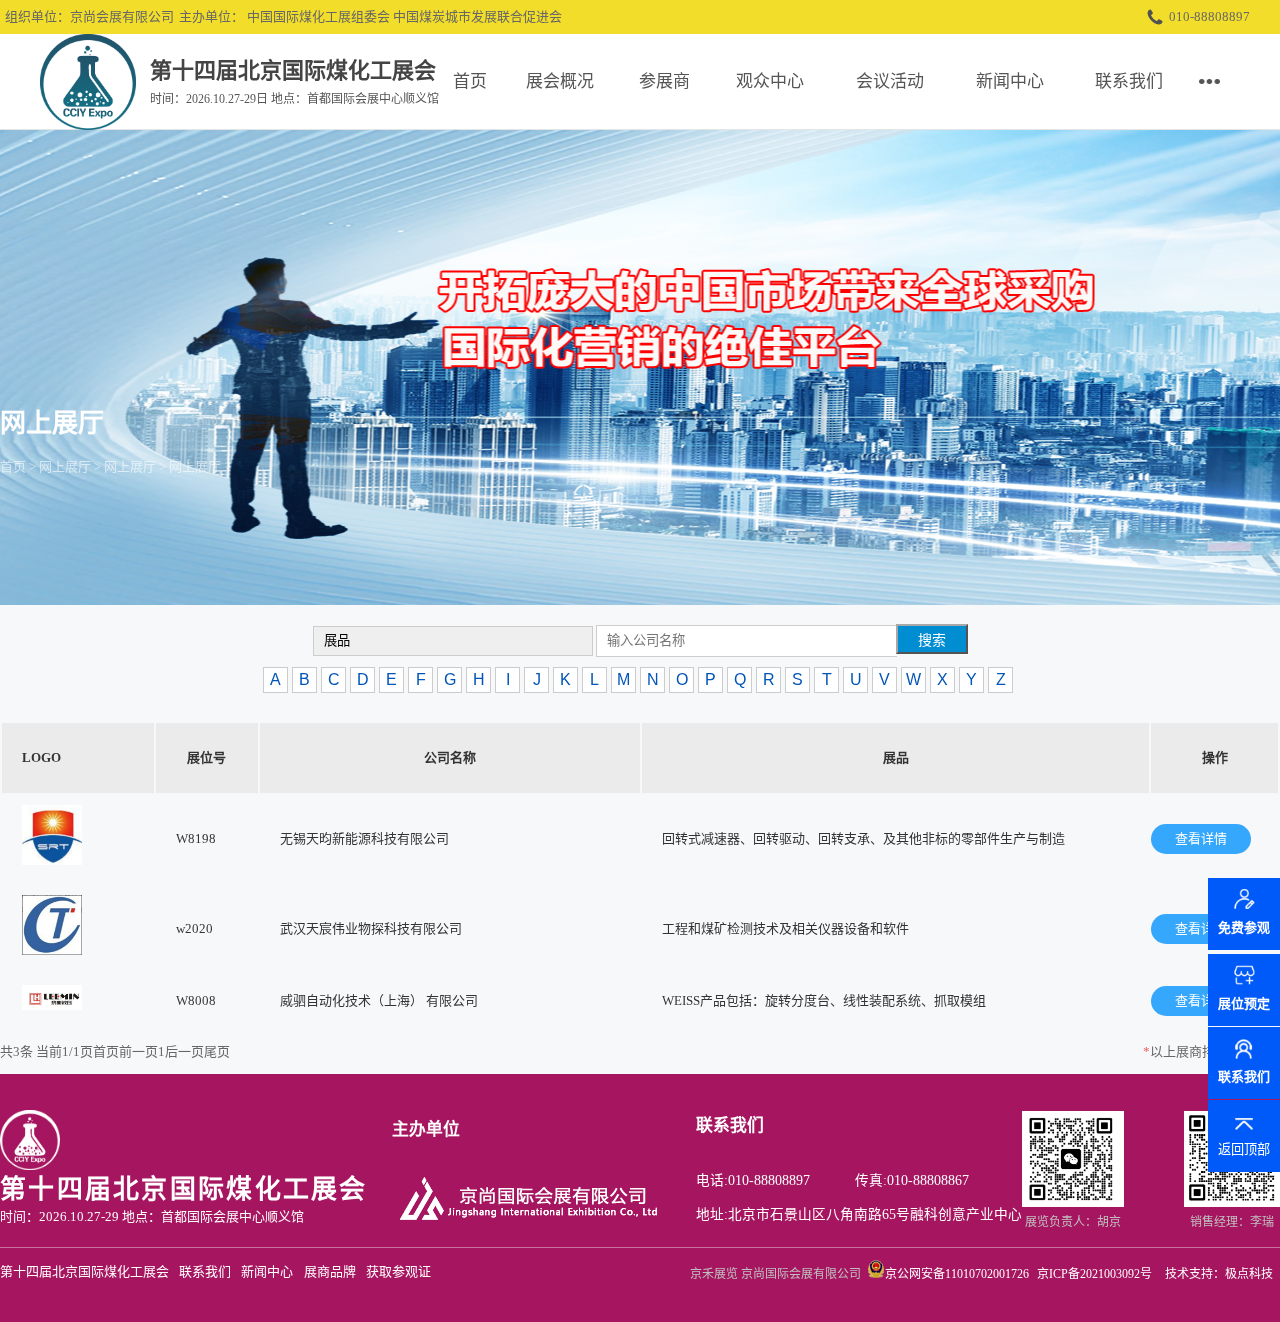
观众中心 (770, 81)
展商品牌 (330, 1271)
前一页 (138, 1051)
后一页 (184, 1051)
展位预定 (1244, 1003)
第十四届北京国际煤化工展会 (84, 1271)
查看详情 (1201, 838)
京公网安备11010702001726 (957, 1274)
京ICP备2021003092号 (1094, 1274)
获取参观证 (398, 1271)
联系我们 (1129, 81)
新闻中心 (1010, 81)
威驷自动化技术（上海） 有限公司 (379, 1000)
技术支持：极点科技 (1219, 1274)
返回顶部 (1244, 1149)
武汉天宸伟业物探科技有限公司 (371, 928)
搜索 (932, 640)
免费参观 (1244, 930)
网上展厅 (65, 466)
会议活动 (890, 81)
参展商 (664, 81)
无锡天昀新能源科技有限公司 (364, 838)
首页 (470, 81)
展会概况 (560, 81)
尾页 (217, 1051)
